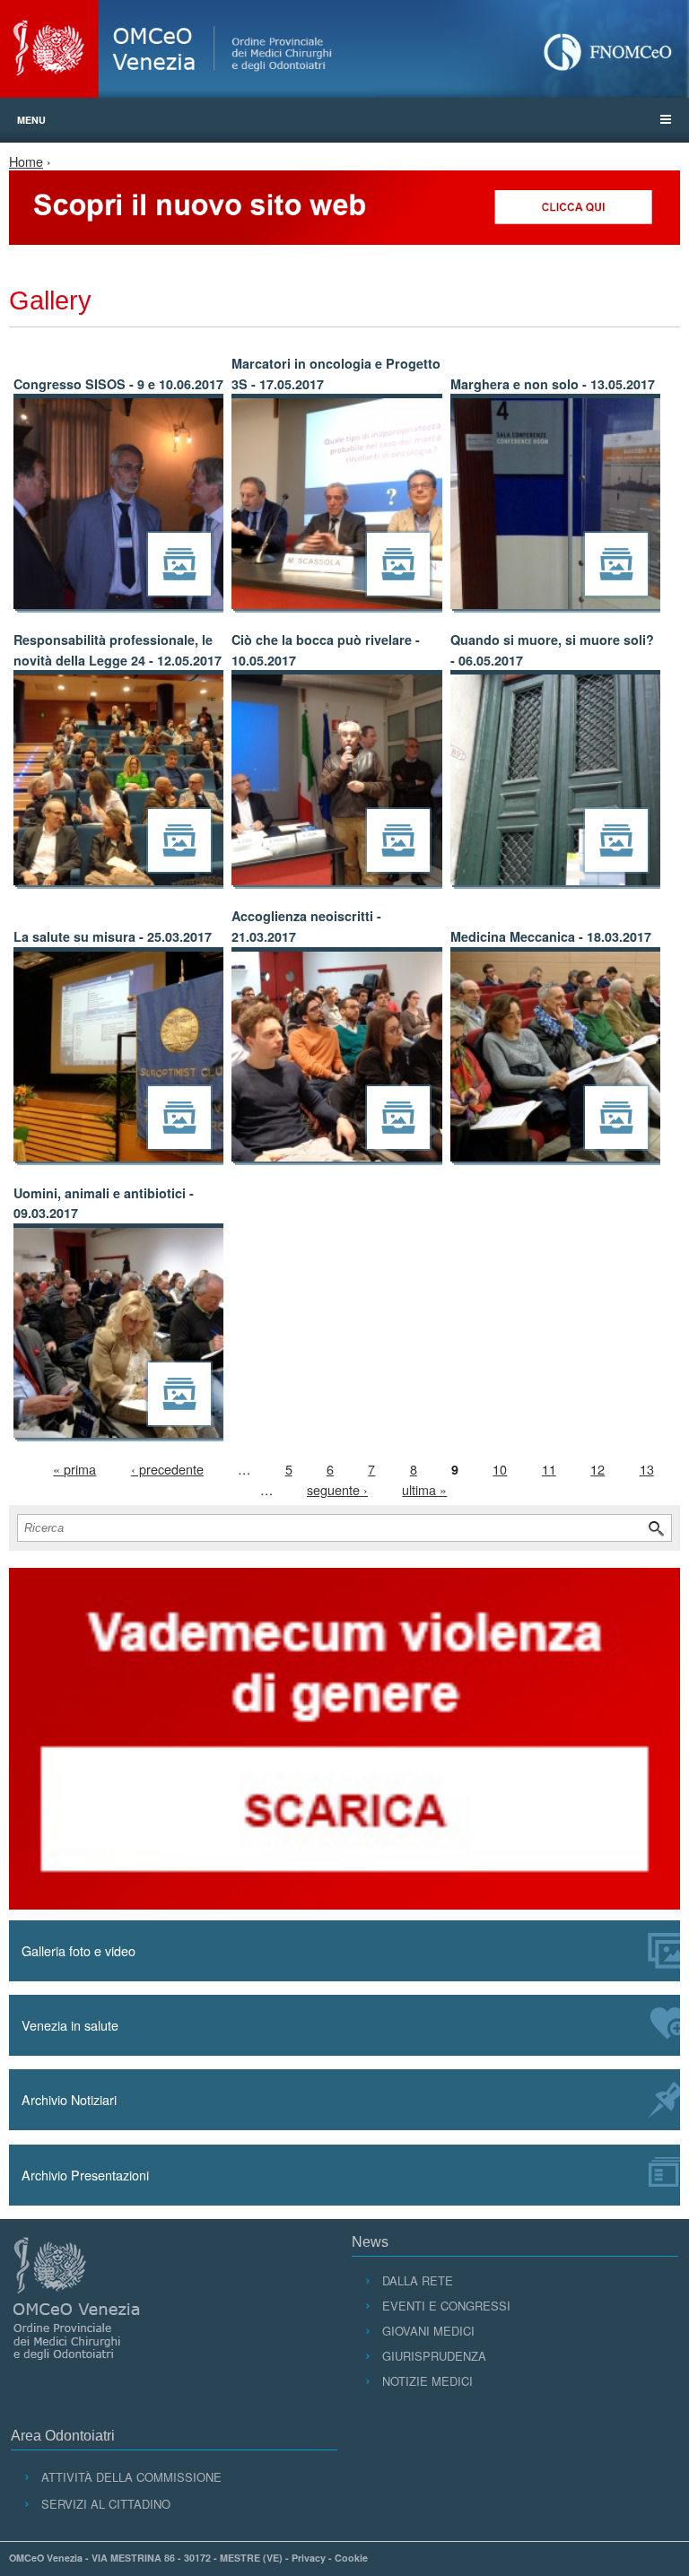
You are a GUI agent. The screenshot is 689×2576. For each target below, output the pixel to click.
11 (549, 1469)
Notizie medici (427, 2381)
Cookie (351, 2558)
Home (26, 161)
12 (597, 1469)
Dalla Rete (417, 2280)
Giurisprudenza (434, 2356)
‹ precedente (167, 1469)
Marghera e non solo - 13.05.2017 (553, 384)
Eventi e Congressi (446, 2306)
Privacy (309, 2558)
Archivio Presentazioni (85, 2175)
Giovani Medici (428, 2331)
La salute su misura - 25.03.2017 (113, 936)
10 (500, 1469)
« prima (74, 1469)
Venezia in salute (70, 2025)
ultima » (424, 1489)
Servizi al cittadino (105, 2504)
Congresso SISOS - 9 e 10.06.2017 (118, 384)
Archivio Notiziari (69, 2099)
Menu (31, 120)
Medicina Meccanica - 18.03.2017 (551, 936)
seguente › (337, 1489)
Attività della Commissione (131, 2477)
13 (647, 1469)
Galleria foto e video (78, 1950)
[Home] (344, 49)
